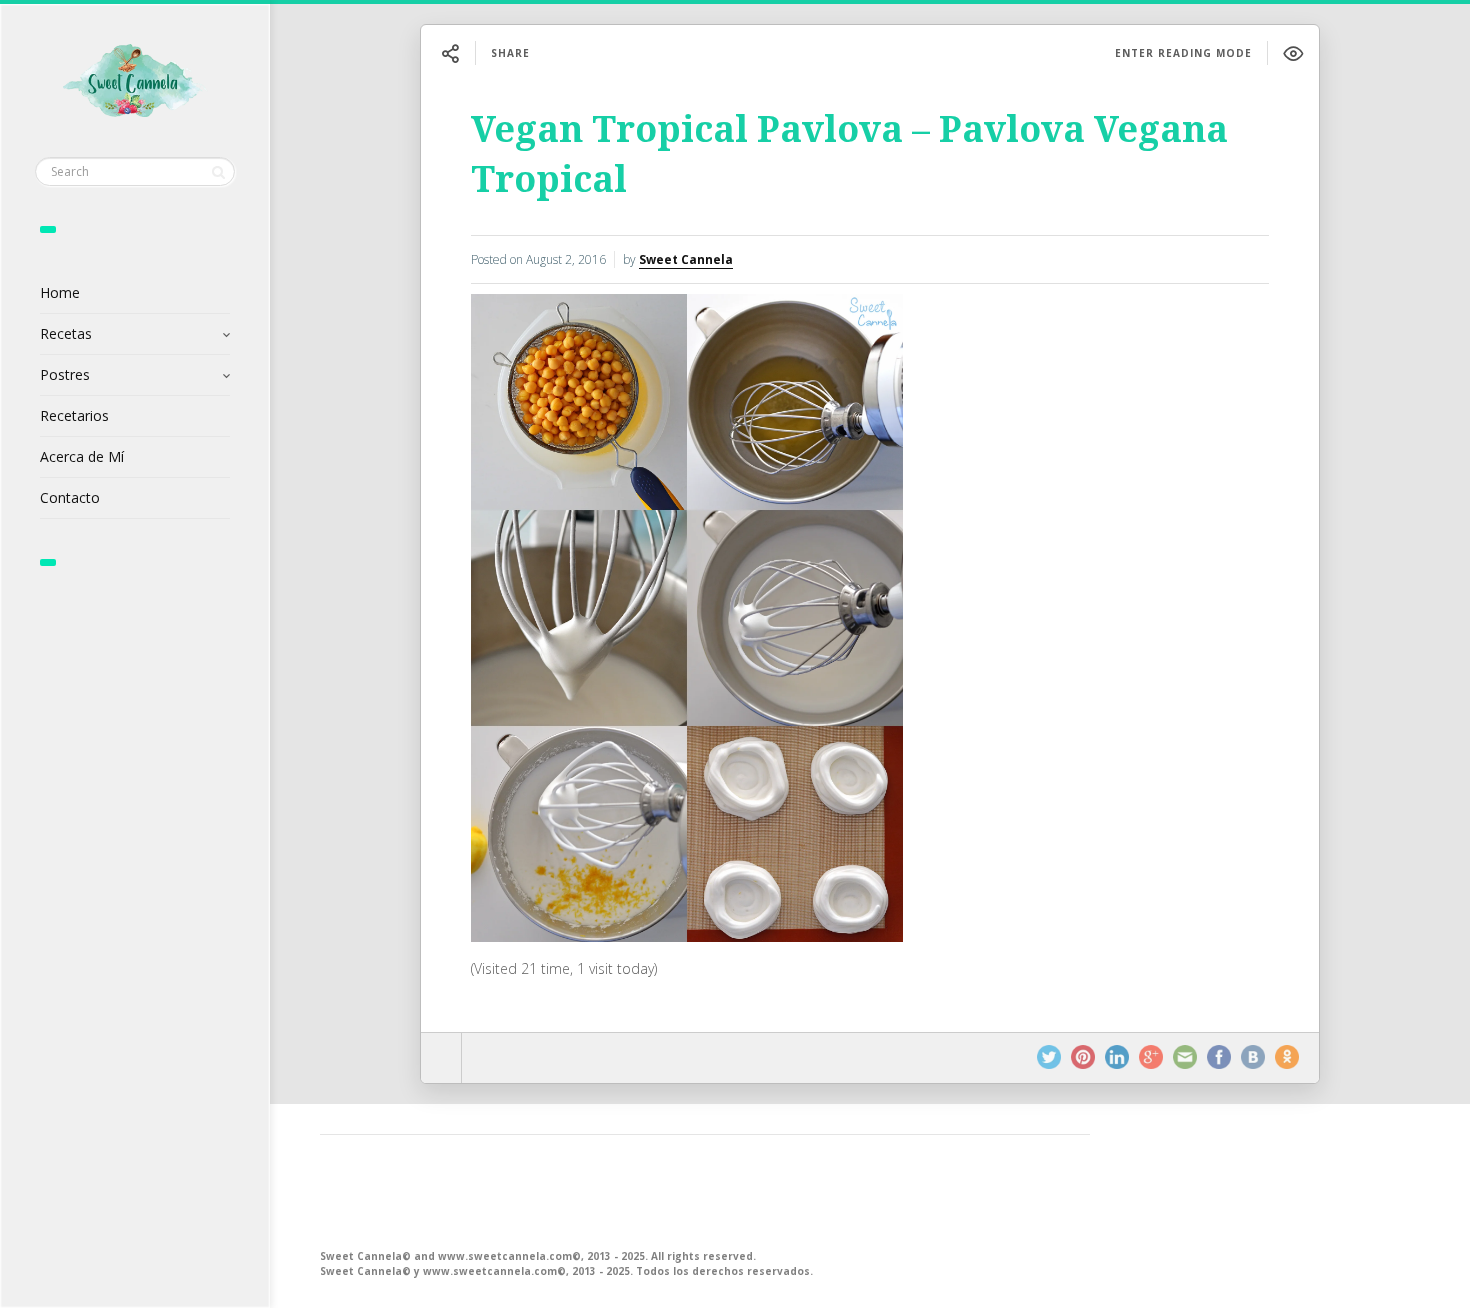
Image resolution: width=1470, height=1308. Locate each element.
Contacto (70, 497)
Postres (65, 374)
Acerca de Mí (82, 456)
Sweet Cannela (686, 259)
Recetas (66, 333)
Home (60, 292)
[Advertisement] (705, 1190)
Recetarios (74, 415)
